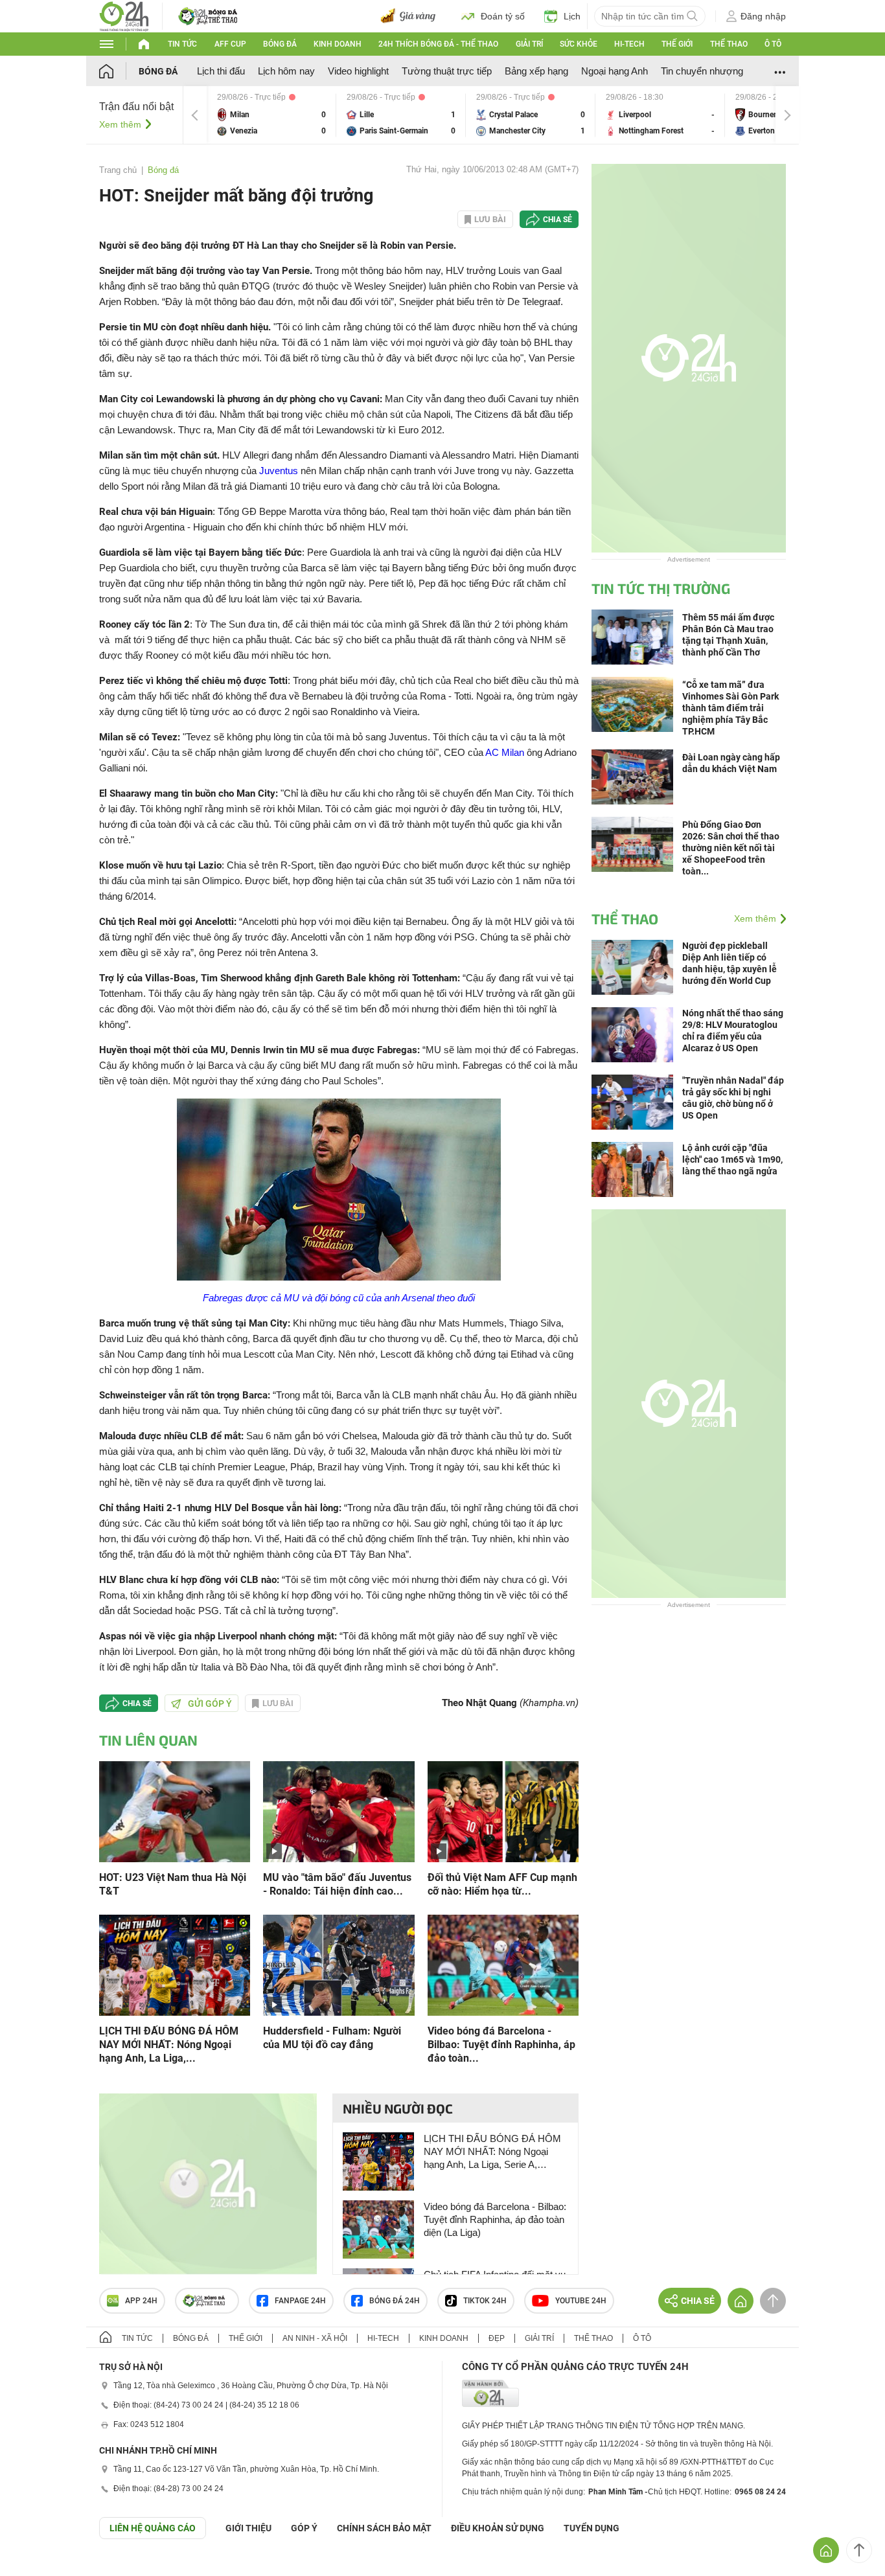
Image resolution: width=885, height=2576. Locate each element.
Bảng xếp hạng (536, 71)
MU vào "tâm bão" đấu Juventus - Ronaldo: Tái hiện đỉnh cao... (337, 1884)
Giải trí (529, 44)
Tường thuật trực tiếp (447, 71)
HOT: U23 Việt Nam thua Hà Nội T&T (173, 1884)
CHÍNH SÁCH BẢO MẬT (384, 2528)
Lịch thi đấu (221, 71)
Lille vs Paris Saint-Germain (401, 115)
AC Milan (505, 752)
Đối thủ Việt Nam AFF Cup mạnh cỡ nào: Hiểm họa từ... (502, 1884)
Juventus (279, 471)
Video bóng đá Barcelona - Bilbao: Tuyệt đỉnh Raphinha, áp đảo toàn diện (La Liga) (495, 2219)
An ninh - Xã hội (315, 2338)
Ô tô (773, 44)
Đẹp (497, 2338)
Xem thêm (120, 124)
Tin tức (182, 44)
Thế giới (677, 44)
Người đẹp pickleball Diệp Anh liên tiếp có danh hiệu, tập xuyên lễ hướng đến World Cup (730, 963)
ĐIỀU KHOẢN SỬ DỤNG (498, 2528)
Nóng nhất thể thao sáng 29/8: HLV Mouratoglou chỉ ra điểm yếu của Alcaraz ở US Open (733, 1031)
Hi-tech (629, 44)
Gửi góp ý (210, 1704)
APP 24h (141, 2301)
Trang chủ (118, 170)
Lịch (572, 16)
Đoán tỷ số (503, 16)
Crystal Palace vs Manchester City (531, 115)
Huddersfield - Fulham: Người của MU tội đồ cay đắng (332, 2038)
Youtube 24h (581, 2301)
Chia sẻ (557, 220)
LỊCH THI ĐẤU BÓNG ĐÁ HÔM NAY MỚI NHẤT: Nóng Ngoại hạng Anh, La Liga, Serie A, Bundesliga (492, 2152)
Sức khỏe (579, 44)
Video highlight (358, 71)
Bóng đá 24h (395, 2301)
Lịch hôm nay (286, 71)
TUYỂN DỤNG (592, 2528)
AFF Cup (230, 44)
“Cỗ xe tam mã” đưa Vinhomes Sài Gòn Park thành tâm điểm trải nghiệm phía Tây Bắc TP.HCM (730, 708)
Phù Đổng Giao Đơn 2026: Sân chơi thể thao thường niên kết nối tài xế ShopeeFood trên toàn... (731, 848)
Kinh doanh (338, 44)
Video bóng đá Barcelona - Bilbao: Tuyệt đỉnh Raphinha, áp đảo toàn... (501, 2045)
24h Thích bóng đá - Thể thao (438, 44)
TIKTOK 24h (485, 2301)
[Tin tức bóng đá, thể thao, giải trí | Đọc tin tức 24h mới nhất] (124, 15)
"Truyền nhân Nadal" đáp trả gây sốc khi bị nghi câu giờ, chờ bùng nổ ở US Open (733, 1098)
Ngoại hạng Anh (615, 71)
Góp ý (304, 2528)
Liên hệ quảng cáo (153, 2528)
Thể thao (729, 44)
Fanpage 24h (300, 2301)
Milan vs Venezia (271, 115)
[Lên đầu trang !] (859, 2550)
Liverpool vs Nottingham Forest (660, 115)
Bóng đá (280, 44)
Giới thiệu (248, 2528)
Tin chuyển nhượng (702, 71)
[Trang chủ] (119, 71)
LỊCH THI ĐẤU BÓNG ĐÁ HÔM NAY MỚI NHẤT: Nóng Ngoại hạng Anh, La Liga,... (169, 2045)
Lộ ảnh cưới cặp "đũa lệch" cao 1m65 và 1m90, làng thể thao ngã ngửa (732, 1159)
